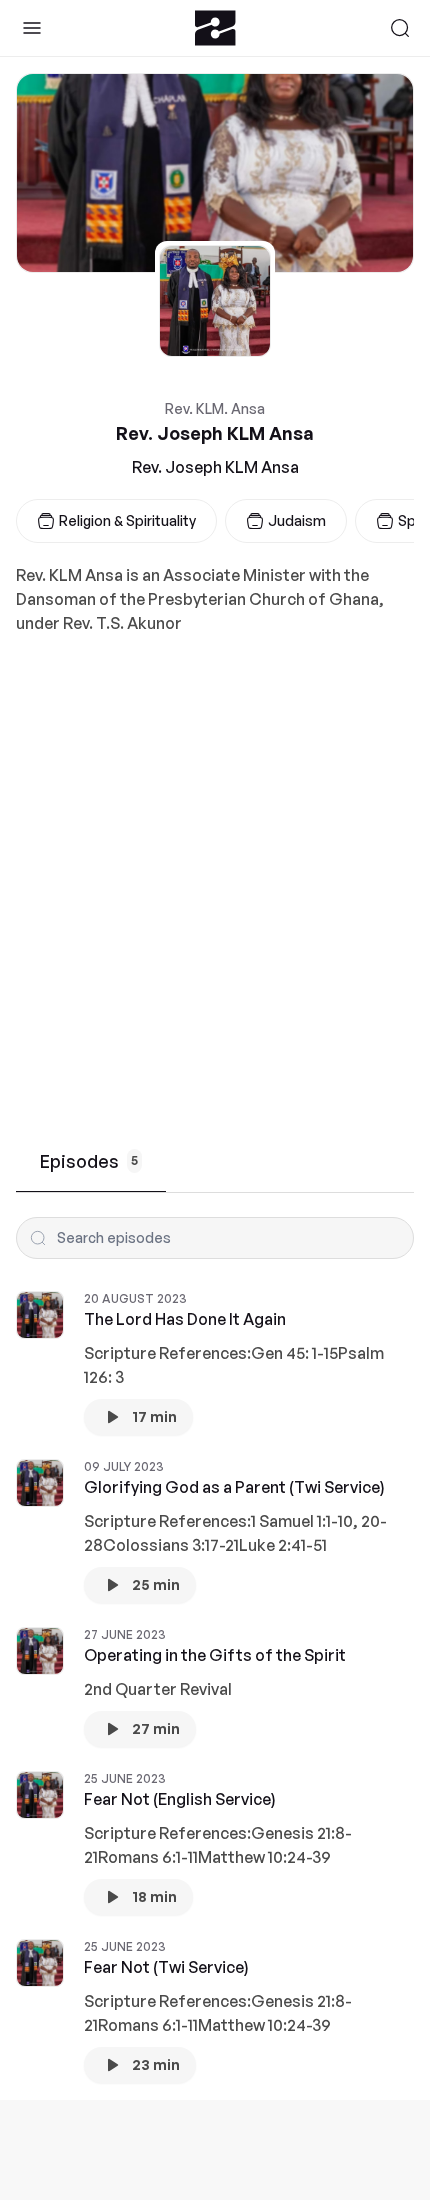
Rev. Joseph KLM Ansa (215, 467)
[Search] (400, 28)
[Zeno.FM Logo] (215, 28)
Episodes (89, 1161)
